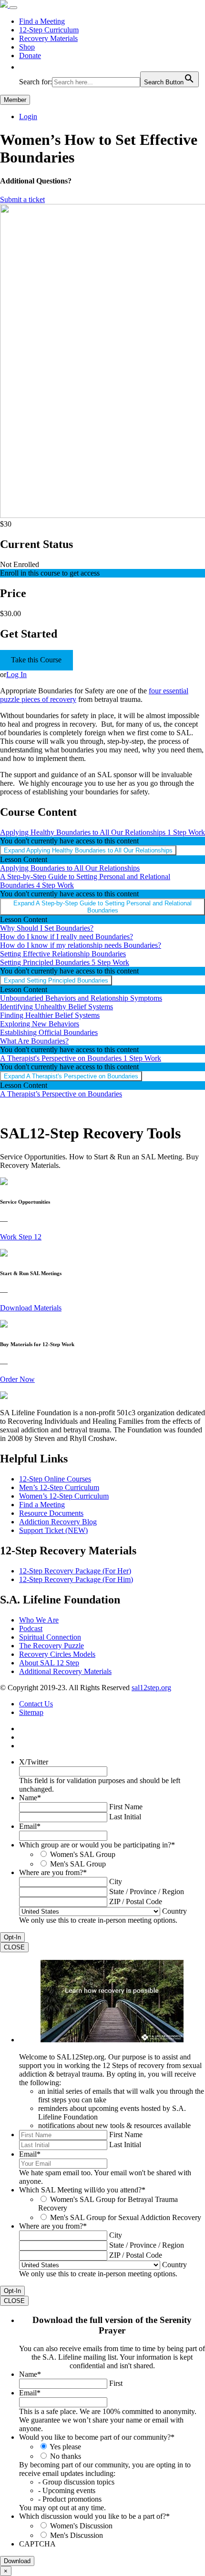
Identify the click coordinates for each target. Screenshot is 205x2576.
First (116, 2383)
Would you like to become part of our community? (97, 2437)
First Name (126, 1807)
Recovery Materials (48, 38)
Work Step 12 (21, 1237)
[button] (24, 67)
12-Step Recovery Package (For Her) (75, 1571)
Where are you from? (53, 1872)
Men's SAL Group (78, 1864)
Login (28, 117)
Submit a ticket (22, 199)
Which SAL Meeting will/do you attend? (82, 2190)
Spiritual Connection (50, 1637)
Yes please (65, 2447)
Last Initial (125, 1817)
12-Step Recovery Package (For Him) (76, 1579)
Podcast (31, 1628)
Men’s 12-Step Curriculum (59, 1487)
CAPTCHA (37, 2544)
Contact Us (36, 1704)
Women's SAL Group (83, 1854)
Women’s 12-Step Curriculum (64, 1496)
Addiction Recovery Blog (58, 1522)
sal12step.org (151, 1688)
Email (30, 1826)
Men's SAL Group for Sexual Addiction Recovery (126, 2217)
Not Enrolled (20, 564)
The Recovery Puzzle (51, 1646)
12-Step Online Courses (55, 1479)
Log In (16, 674)
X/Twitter (34, 1762)
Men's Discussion (77, 2535)
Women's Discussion (81, 2526)
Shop (27, 47)
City (116, 1881)
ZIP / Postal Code (136, 1902)
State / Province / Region (147, 1891)
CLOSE (14, 1947)
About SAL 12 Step (49, 1663)
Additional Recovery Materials (65, 1671)
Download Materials (31, 1308)
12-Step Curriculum (49, 30)
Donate (30, 56)
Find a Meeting (42, 21)
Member (15, 100)
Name (30, 1798)
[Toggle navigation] (13, 8)
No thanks (66, 2456)
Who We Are (39, 1620)
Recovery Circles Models (57, 1654)
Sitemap (31, 1712)
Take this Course (36, 660)
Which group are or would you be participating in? (97, 1845)
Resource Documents (51, 1513)
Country (174, 1911)
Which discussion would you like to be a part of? (94, 2516)
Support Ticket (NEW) (53, 1530)
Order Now (17, 1379)
